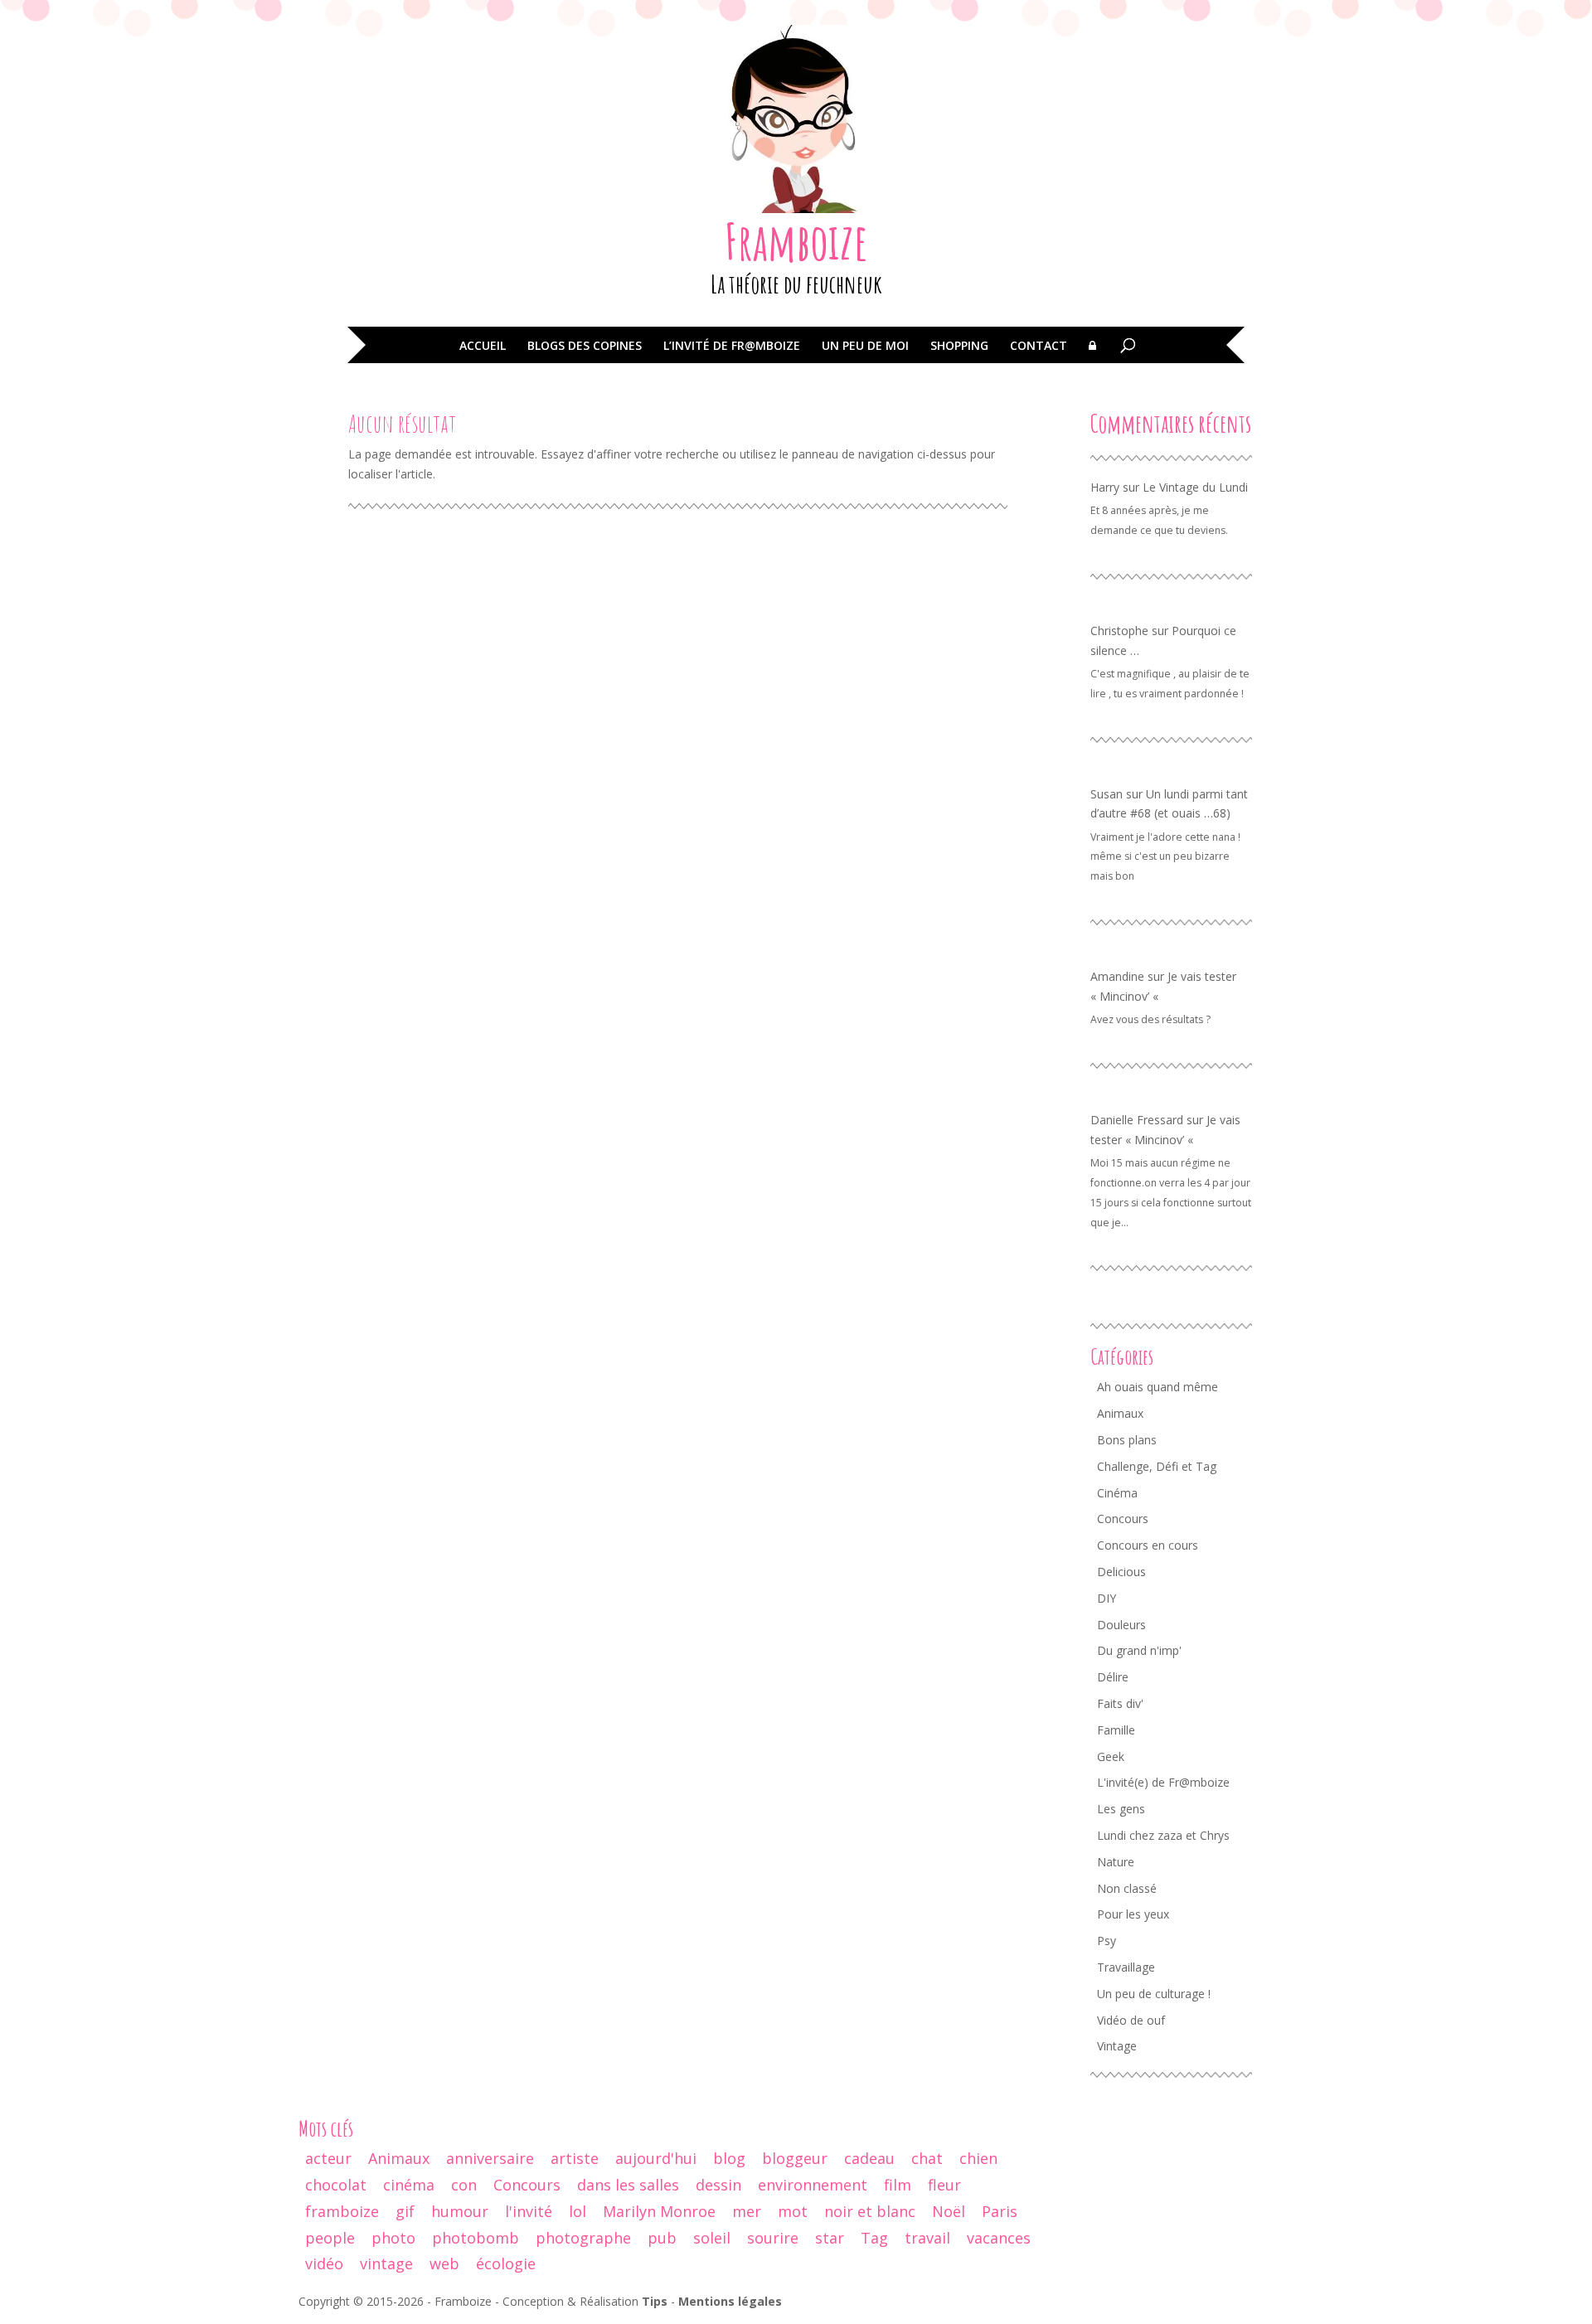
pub (662, 2238)
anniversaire (490, 2158)
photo (393, 2238)
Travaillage (1126, 1967)
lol (578, 2211)
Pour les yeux (1133, 1914)
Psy (1107, 1941)
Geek (1111, 1756)
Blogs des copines (585, 347)
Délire (1113, 1677)
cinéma (409, 2185)
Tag (874, 2238)
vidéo (324, 2263)
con (464, 2185)
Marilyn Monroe (659, 2211)
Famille (1116, 1730)
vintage (386, 2263)
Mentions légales (730, 2301)
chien (978, 2158)
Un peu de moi (865, 347)
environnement (813, 2185)
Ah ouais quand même (1158, 1387)
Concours (1123, 1519)
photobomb (476, 2238)
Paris (1000, 2211)
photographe (583, 2238)
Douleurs (1121, 1625)
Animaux (1120, 1413)
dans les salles (628, 2185)
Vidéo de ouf (1131, 2020)
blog (729, 2158)
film (898, 2185)
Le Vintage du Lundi (1195, 487)
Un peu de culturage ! (1154, 1994)
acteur (328, 2158)
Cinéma (1117, 1493)
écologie (506, 2263)
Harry (1105, 487)
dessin (718, 2185)
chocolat (336, 2185)
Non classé (1127, 1888)
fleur (944, 2185)
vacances (999, 2238)
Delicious (1121, 1572)
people (330, 2238)
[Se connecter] (1092, 357)
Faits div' (1120, 1703)
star (830, 2238)
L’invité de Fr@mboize (732, 347)
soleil (712, 2238)
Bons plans (1127, 1440)
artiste (575, 2158)
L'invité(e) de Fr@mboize (1163, 1782)
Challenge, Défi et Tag (1157, 1466)
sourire (773, 2238)
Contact (1039, 347)
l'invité (529, 2211)
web (444, 2263)
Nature (1116, 1862)
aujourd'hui (656, 2158)
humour (460, 2211)
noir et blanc (870, 2211)
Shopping (959, 347)
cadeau (869, 2158)
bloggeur (795, 2158)
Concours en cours (1148, 1545)
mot (793, 2211)
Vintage (1117, 2046)
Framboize (796, 241)
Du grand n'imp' (1139, 1650)
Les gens (1121, 1809)
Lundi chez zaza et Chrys (1163, 1835)
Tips (655, 2301)
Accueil (483, 347)
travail (927, 2238)
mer (747, 2211)
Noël (949, 2211)
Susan (1107, 794)
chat (927, 2158)
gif (405, 2211)
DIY (1107, 1598)
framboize (342, 2211)
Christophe (1119, 631)
